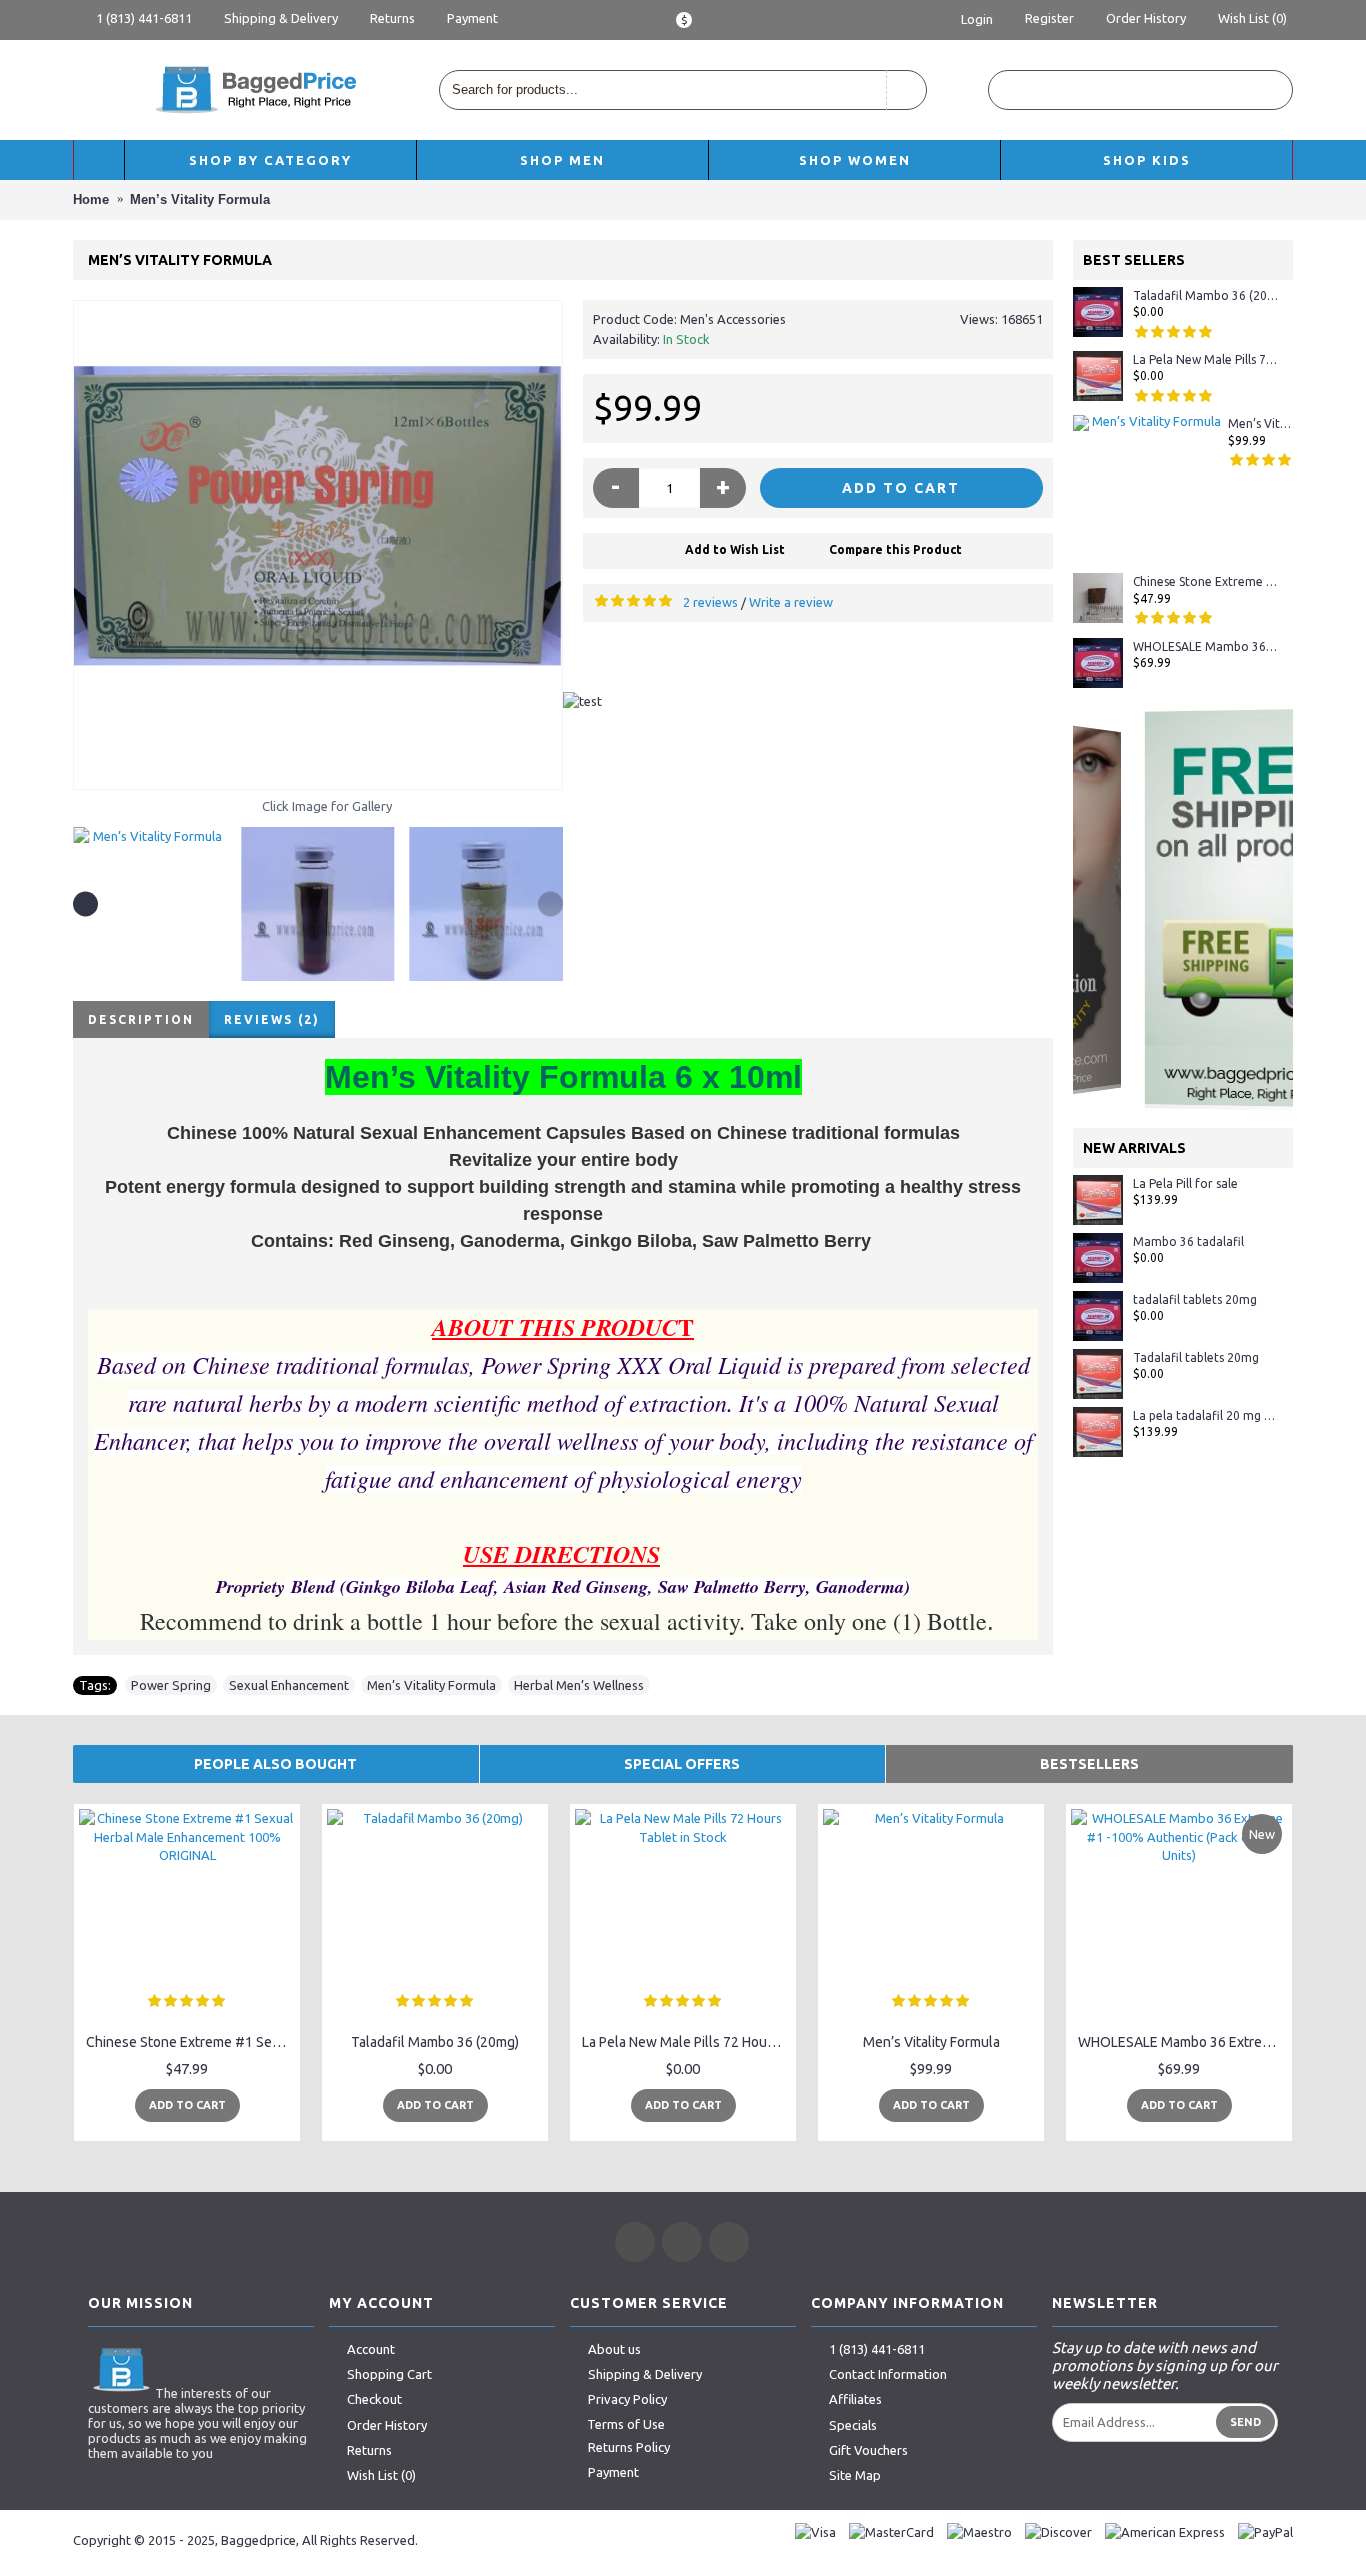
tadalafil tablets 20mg (1195, 1299)
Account (371, 2349)
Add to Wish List (735, 549)
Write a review (791, 602)
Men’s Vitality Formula (1260, 423)
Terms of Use (626, 2424)
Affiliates (855, 2399)
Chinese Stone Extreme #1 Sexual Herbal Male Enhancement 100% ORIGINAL (1205, 581)
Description (141, 1019)
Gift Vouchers (868, 2450)
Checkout (374, 2399)
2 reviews (710, 602)
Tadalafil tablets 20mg (1196, 1357)
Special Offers (682, 1764)
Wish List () (381, 2476)
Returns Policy (629, 2447)
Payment (613, 2473)
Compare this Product (895, 549)
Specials (853, 2425)
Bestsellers (1089, 1764)
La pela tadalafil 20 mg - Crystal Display (1205, 1415)
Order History (387, 2425)
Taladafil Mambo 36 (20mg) (1205, 295)
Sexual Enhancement (289, 1685)
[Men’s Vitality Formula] (318, 545)
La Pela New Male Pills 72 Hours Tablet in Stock (1205, 359)
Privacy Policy (627, 2399)
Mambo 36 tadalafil (1188, 1241)
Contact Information (888, 2374)
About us (614, 2349)
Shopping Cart (389, 2374)
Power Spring (171, 1685)
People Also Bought (275, 1764)
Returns (369, 2450)
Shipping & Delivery (645, 2374)
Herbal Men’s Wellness (579, 1685)
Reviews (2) (272, 1019)
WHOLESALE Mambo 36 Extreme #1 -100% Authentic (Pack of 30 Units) (1205, 646)
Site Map (855, 2476)
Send (1245, 2422)
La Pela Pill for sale (1185, 1183)
